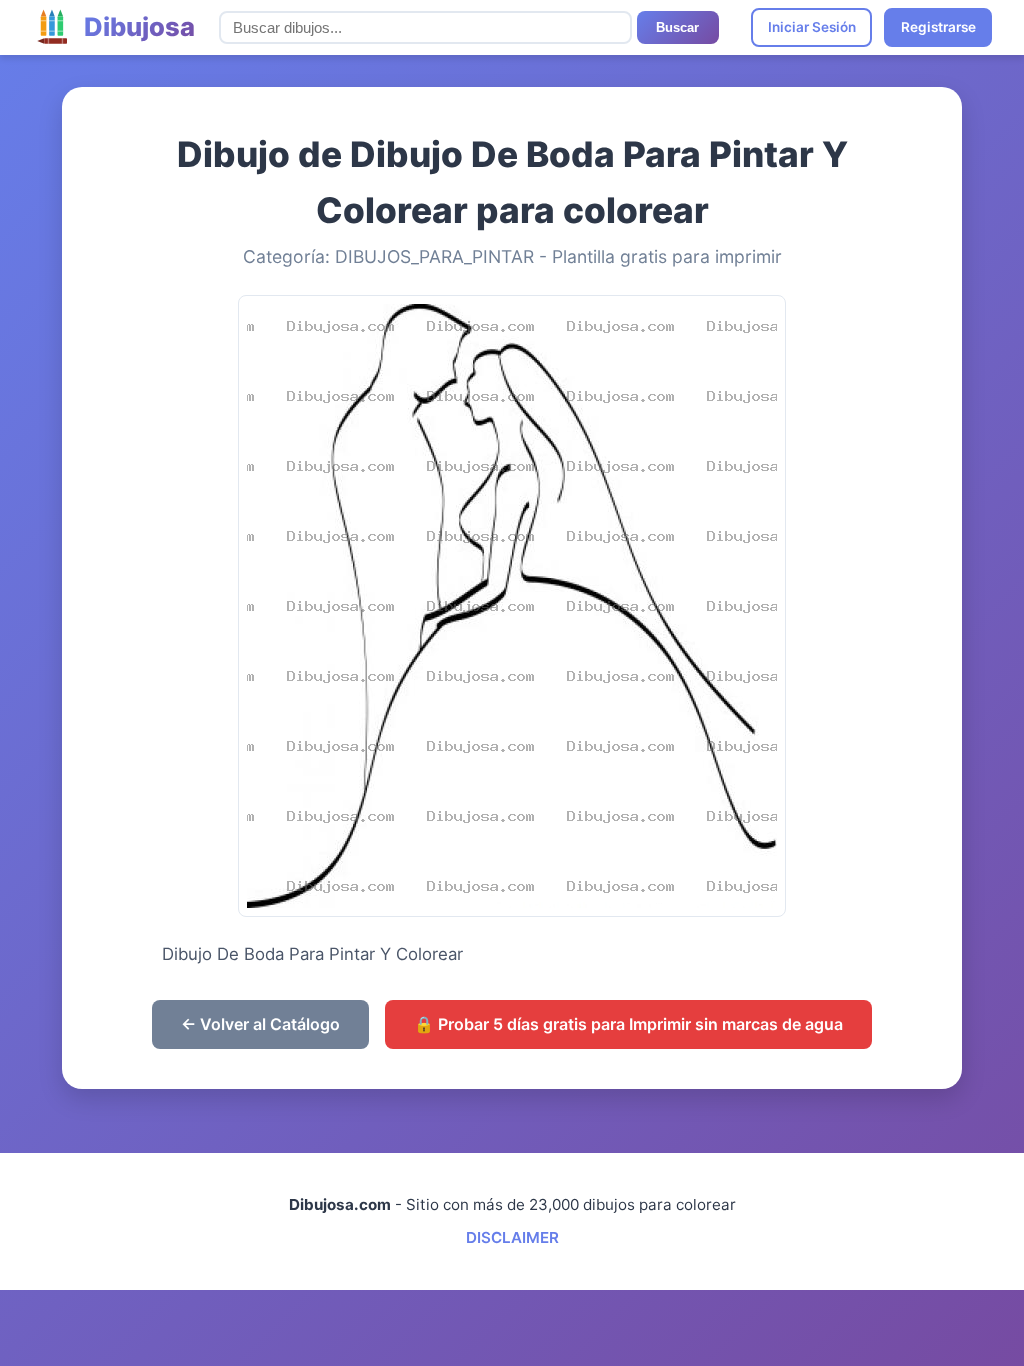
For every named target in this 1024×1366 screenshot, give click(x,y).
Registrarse (938, 27)
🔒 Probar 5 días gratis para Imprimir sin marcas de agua (628, 1024)
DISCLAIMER (512, 1237)
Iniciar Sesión (812, 27)
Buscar (677, 27)
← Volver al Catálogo (260, 1024)
